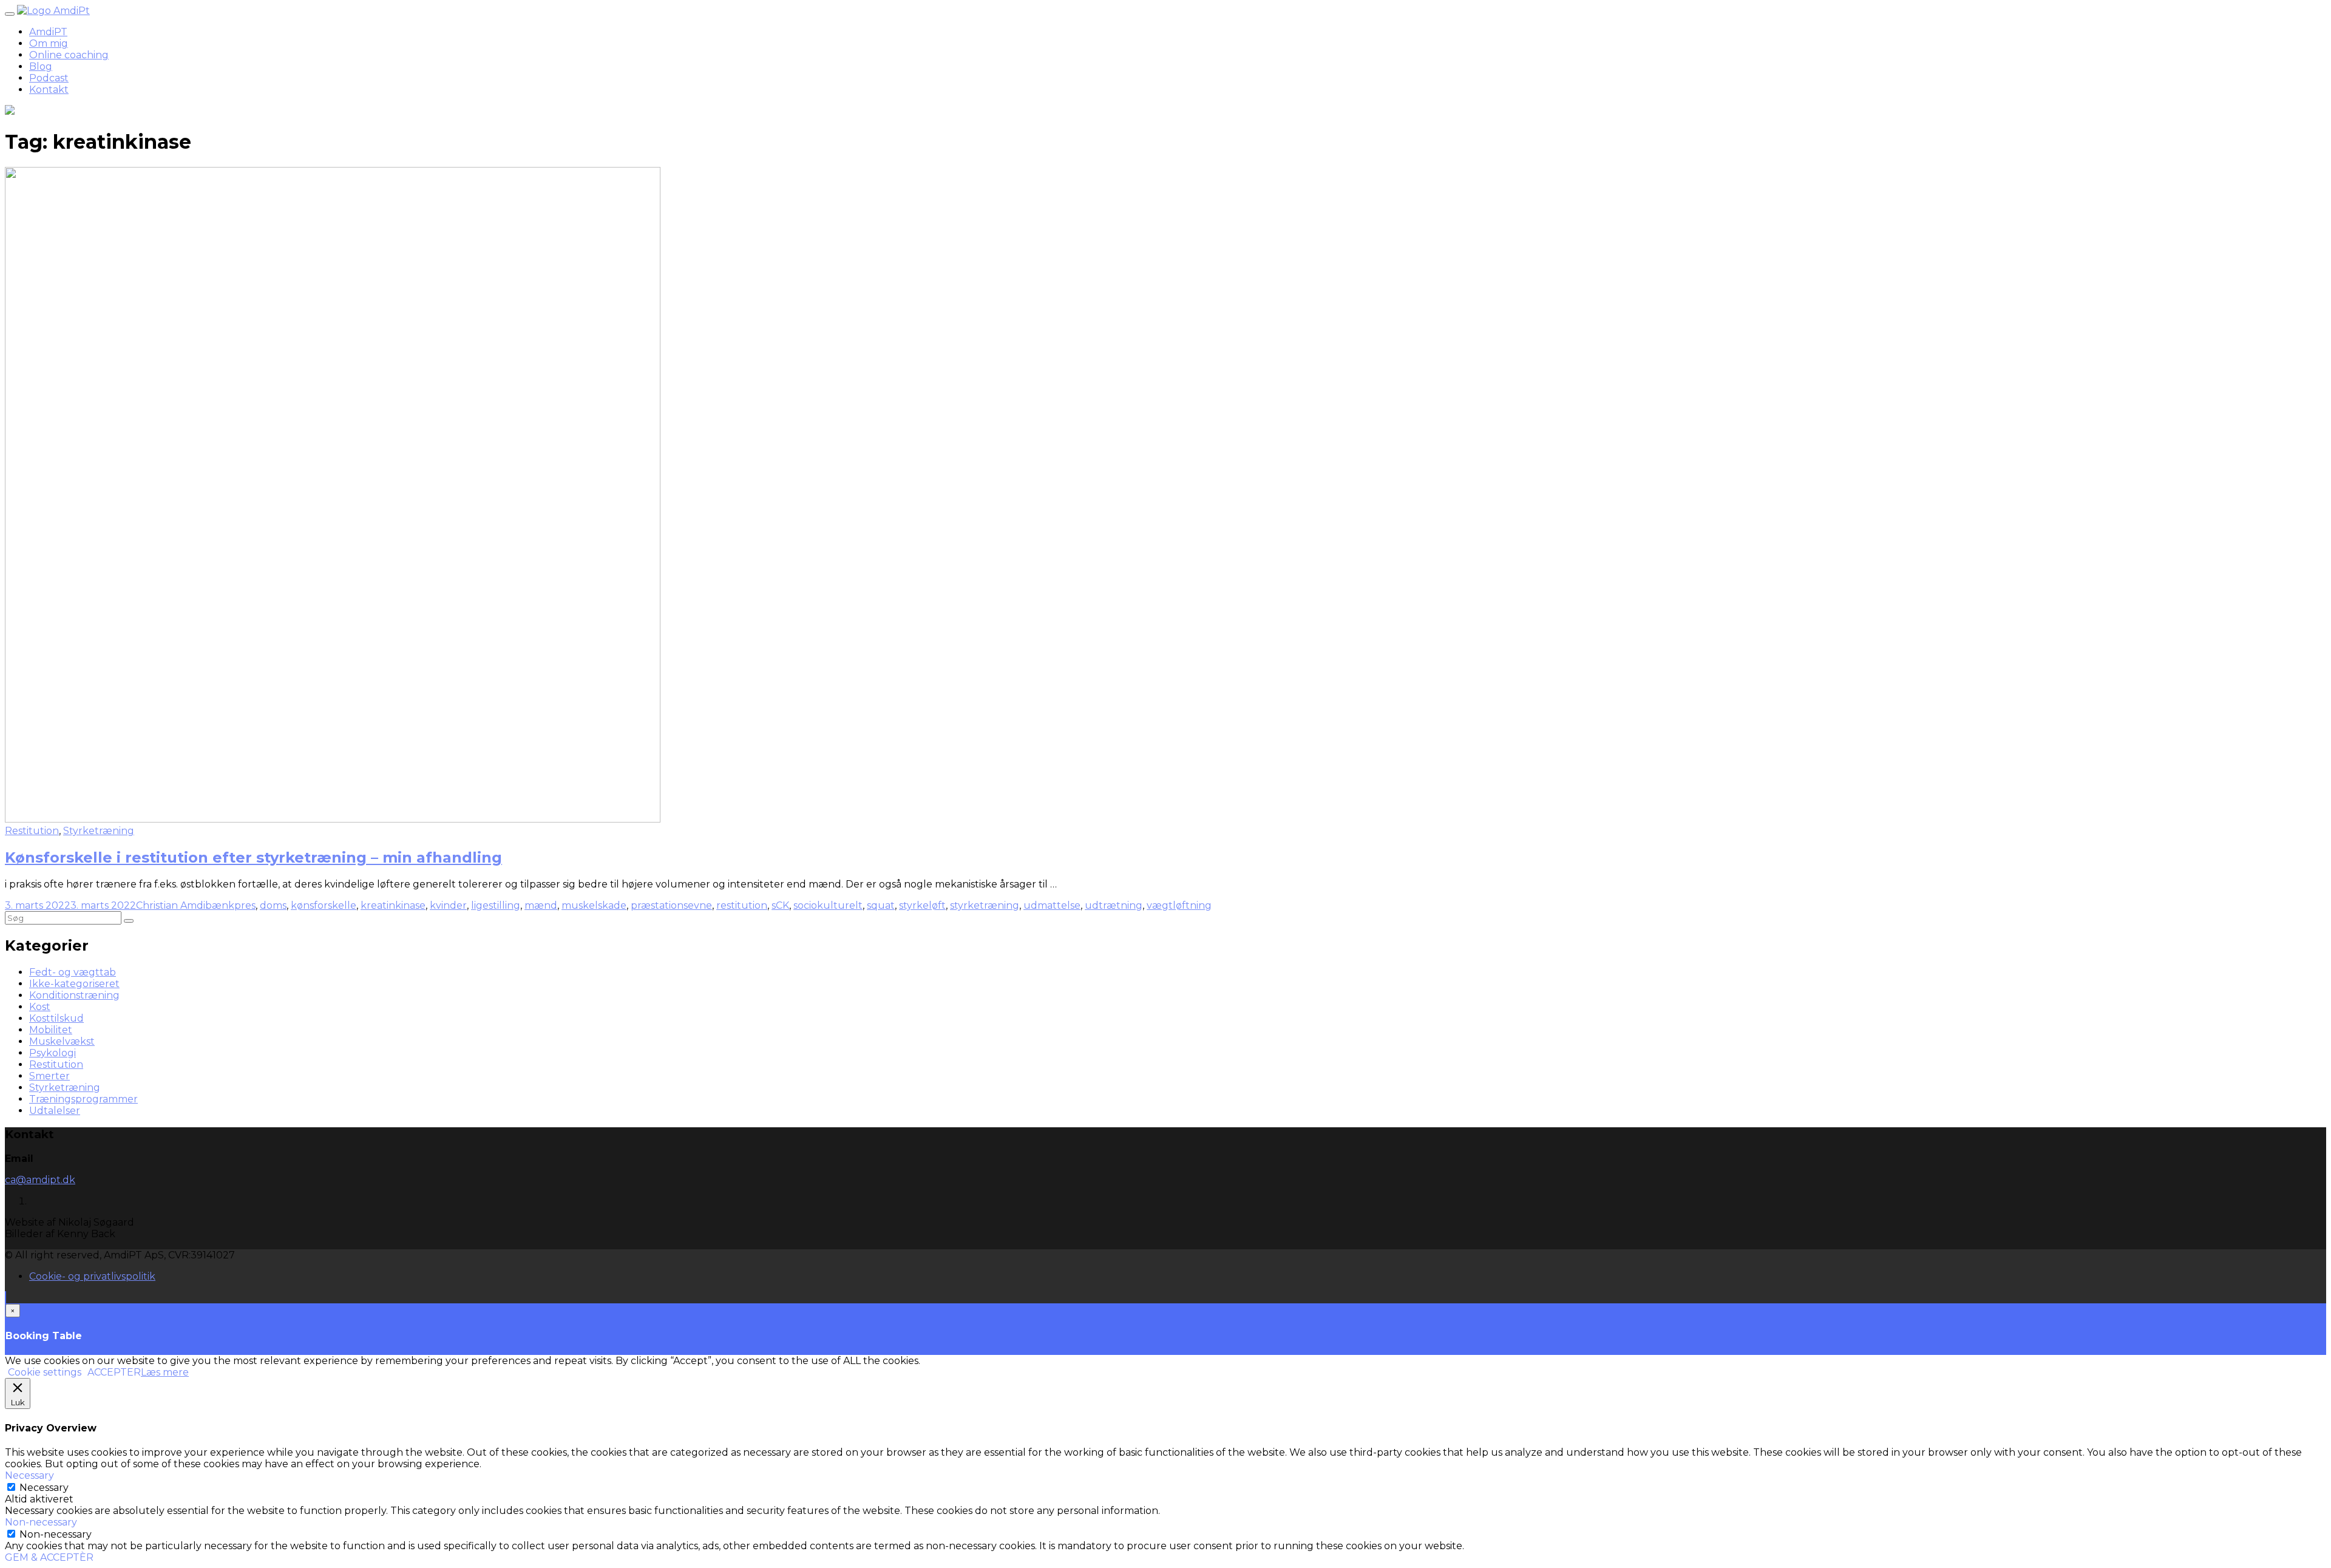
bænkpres (230, 905)
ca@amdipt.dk (40, 1180)
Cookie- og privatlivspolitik (92, 1276)
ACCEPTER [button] (114, 1372)
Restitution (32, 831)
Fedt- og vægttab (73, 972)
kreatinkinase (393, 905)
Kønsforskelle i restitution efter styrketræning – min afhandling (253, 857)
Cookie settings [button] (45, 1372)
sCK (780, 905)
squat (881, 905)
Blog (41, 66)
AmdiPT (48, 32)
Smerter (49, 1076)
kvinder (448, 905)
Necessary (44, 1488)
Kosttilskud (56, 1018)
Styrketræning (99, 831)
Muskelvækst (62, 1041)
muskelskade (594, 905)
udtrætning (1114, 905)
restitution (742, 905)
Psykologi (53, 1053)
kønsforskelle (324, 905)
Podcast (49, 78)
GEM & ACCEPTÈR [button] (49, 1557)
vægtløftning (1179, 905)
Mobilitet (51, 1030)
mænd (541, 905)
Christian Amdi (171, 905)
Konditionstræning (74, 995)
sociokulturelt (828, 905)
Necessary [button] (29, 1475)
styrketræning (985, 905)
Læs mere (165, 1372)
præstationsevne (671, 905)
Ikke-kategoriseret (74, 984)
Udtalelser (55, 1111)
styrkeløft (922, 905)
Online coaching (69, 55)
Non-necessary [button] (41, 1522)
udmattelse (1052, 905)
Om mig (49, 43)
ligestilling (496, 905)
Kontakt (49, 90)
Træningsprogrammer (83, 1099)
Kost (40, 1007)
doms (273, 905)
